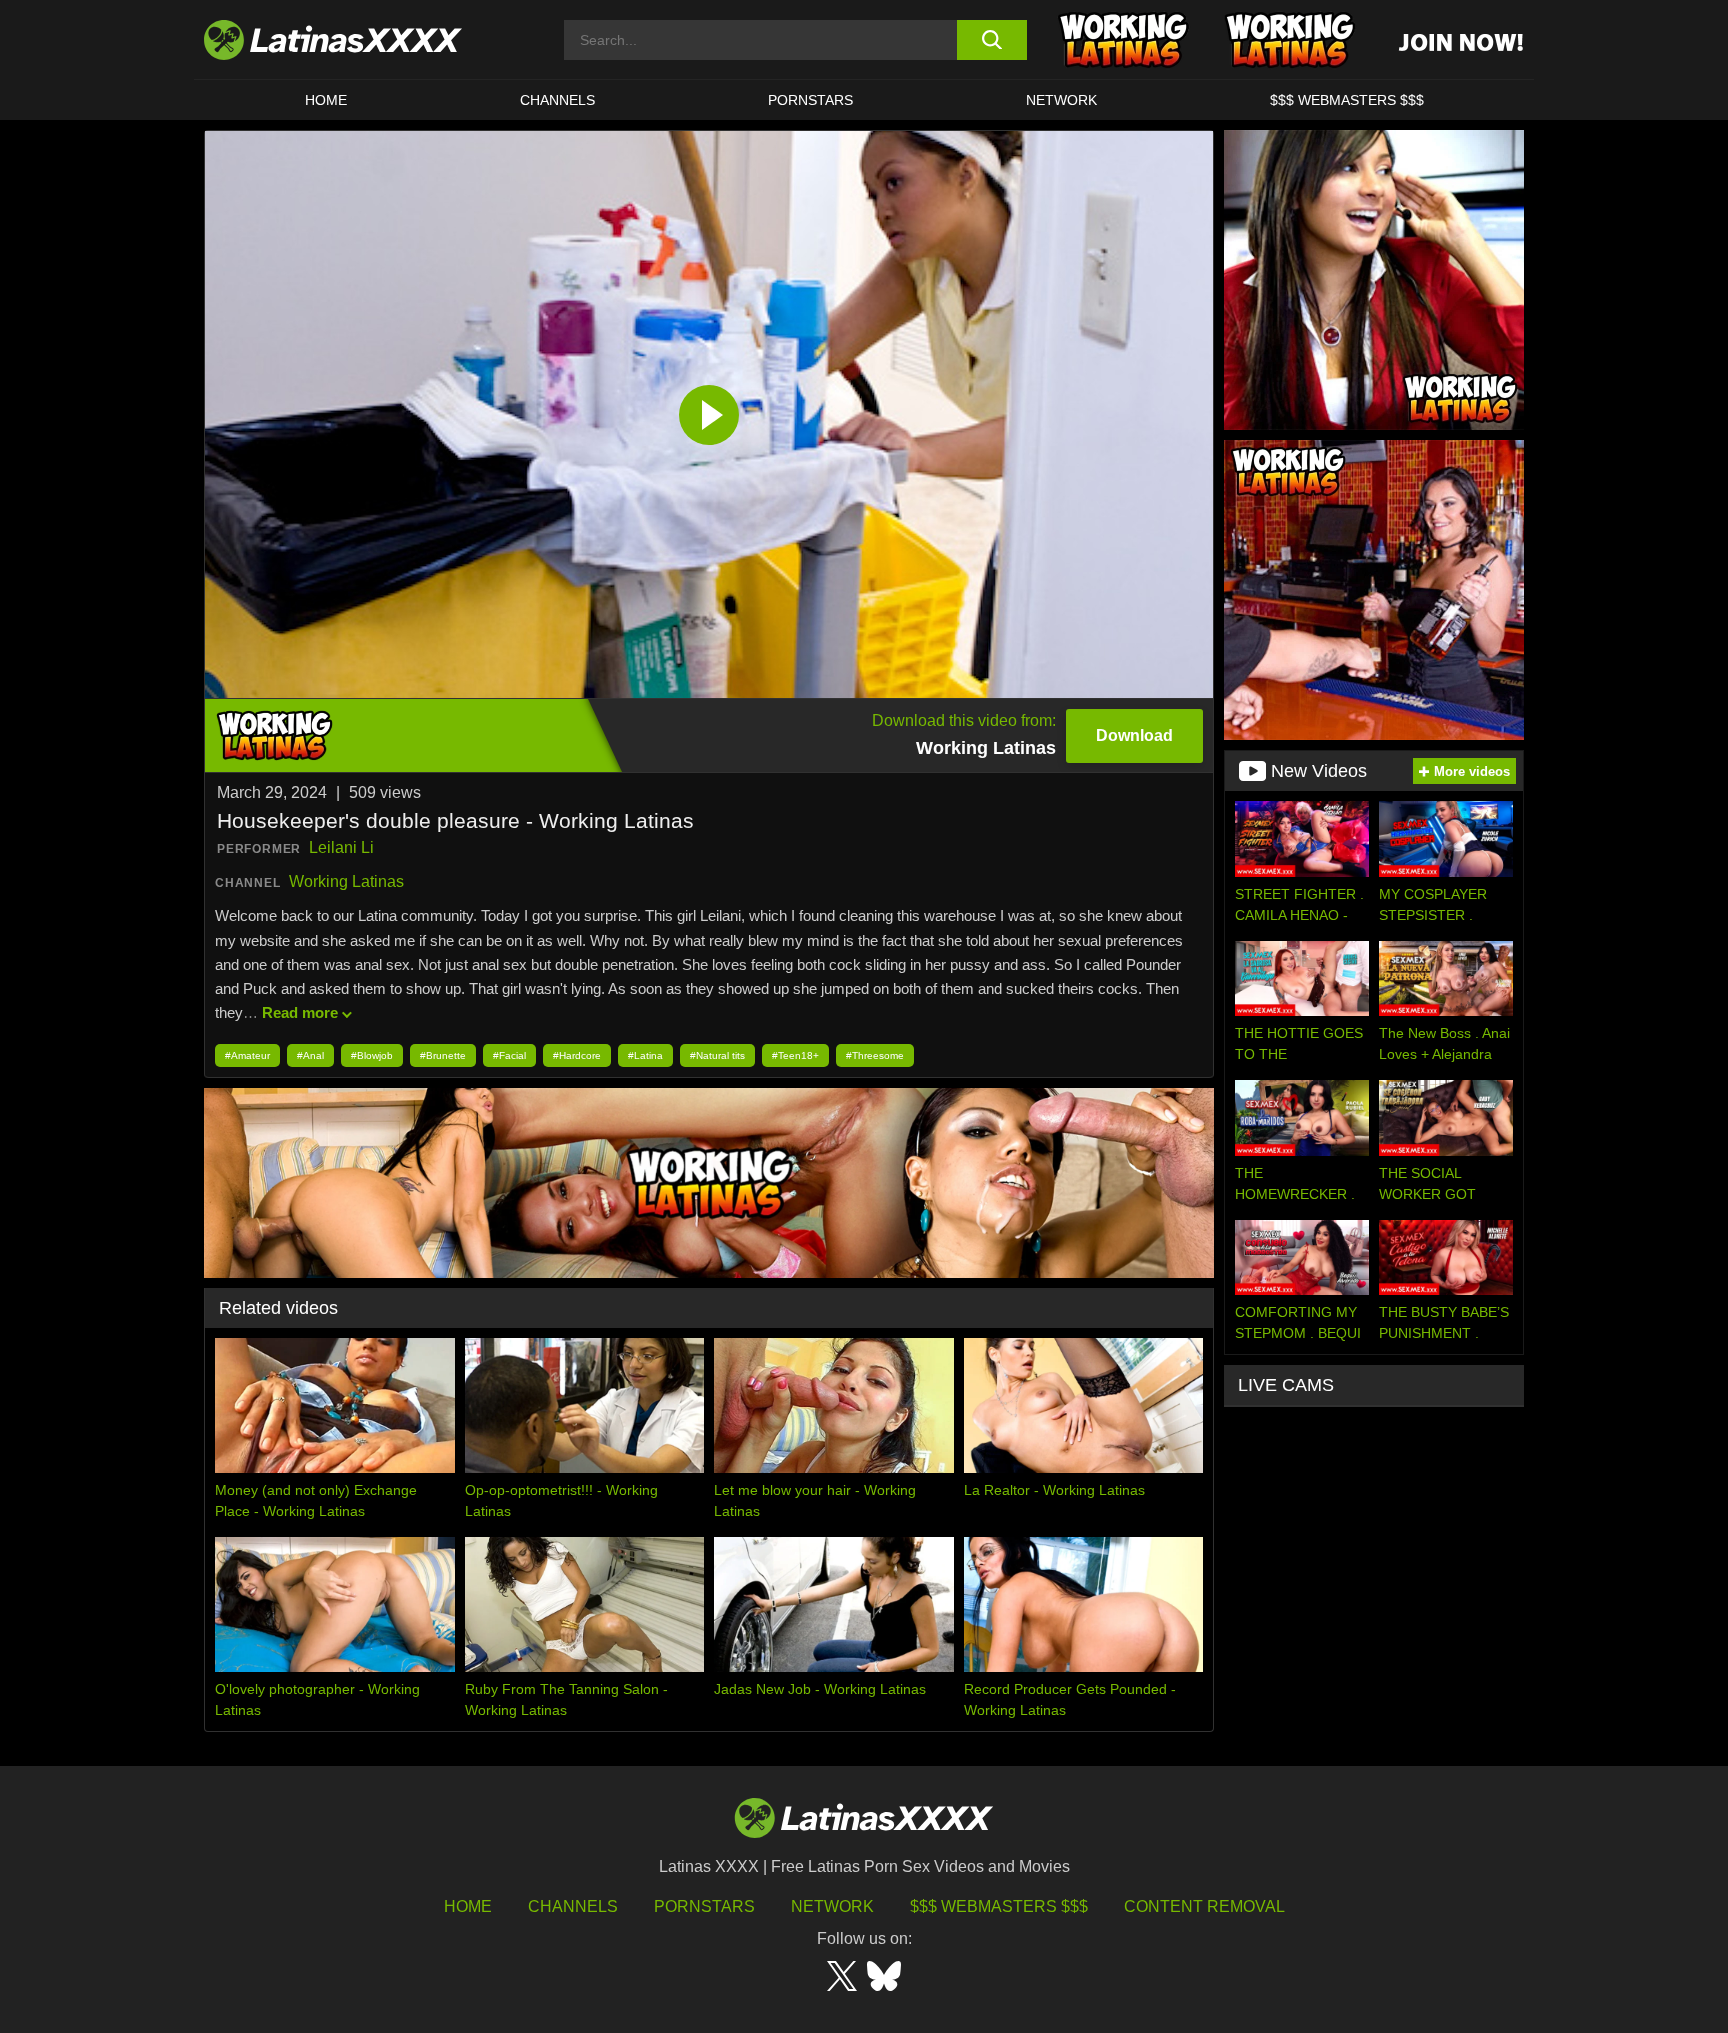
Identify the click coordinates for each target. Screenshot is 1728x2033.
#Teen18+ (795, 1055)
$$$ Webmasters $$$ (999, 1906)
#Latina (645, 1055)
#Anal (310, 1055)
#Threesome (875, 1055)
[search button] (991, 40)
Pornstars (810, 100)
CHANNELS (557, 100)
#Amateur (247, 1055)
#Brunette (443, 1055)
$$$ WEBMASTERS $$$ (1347, 100)
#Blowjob (372, 1055)
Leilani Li (341, 847)
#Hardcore (577, 1055)
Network (1061, 100)
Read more (300, 1012)
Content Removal (1204, 1906)
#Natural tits (717, 1055)
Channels (573, 1906)
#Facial (509, 1055)
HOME (326, 100)
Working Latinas (346, 881)
